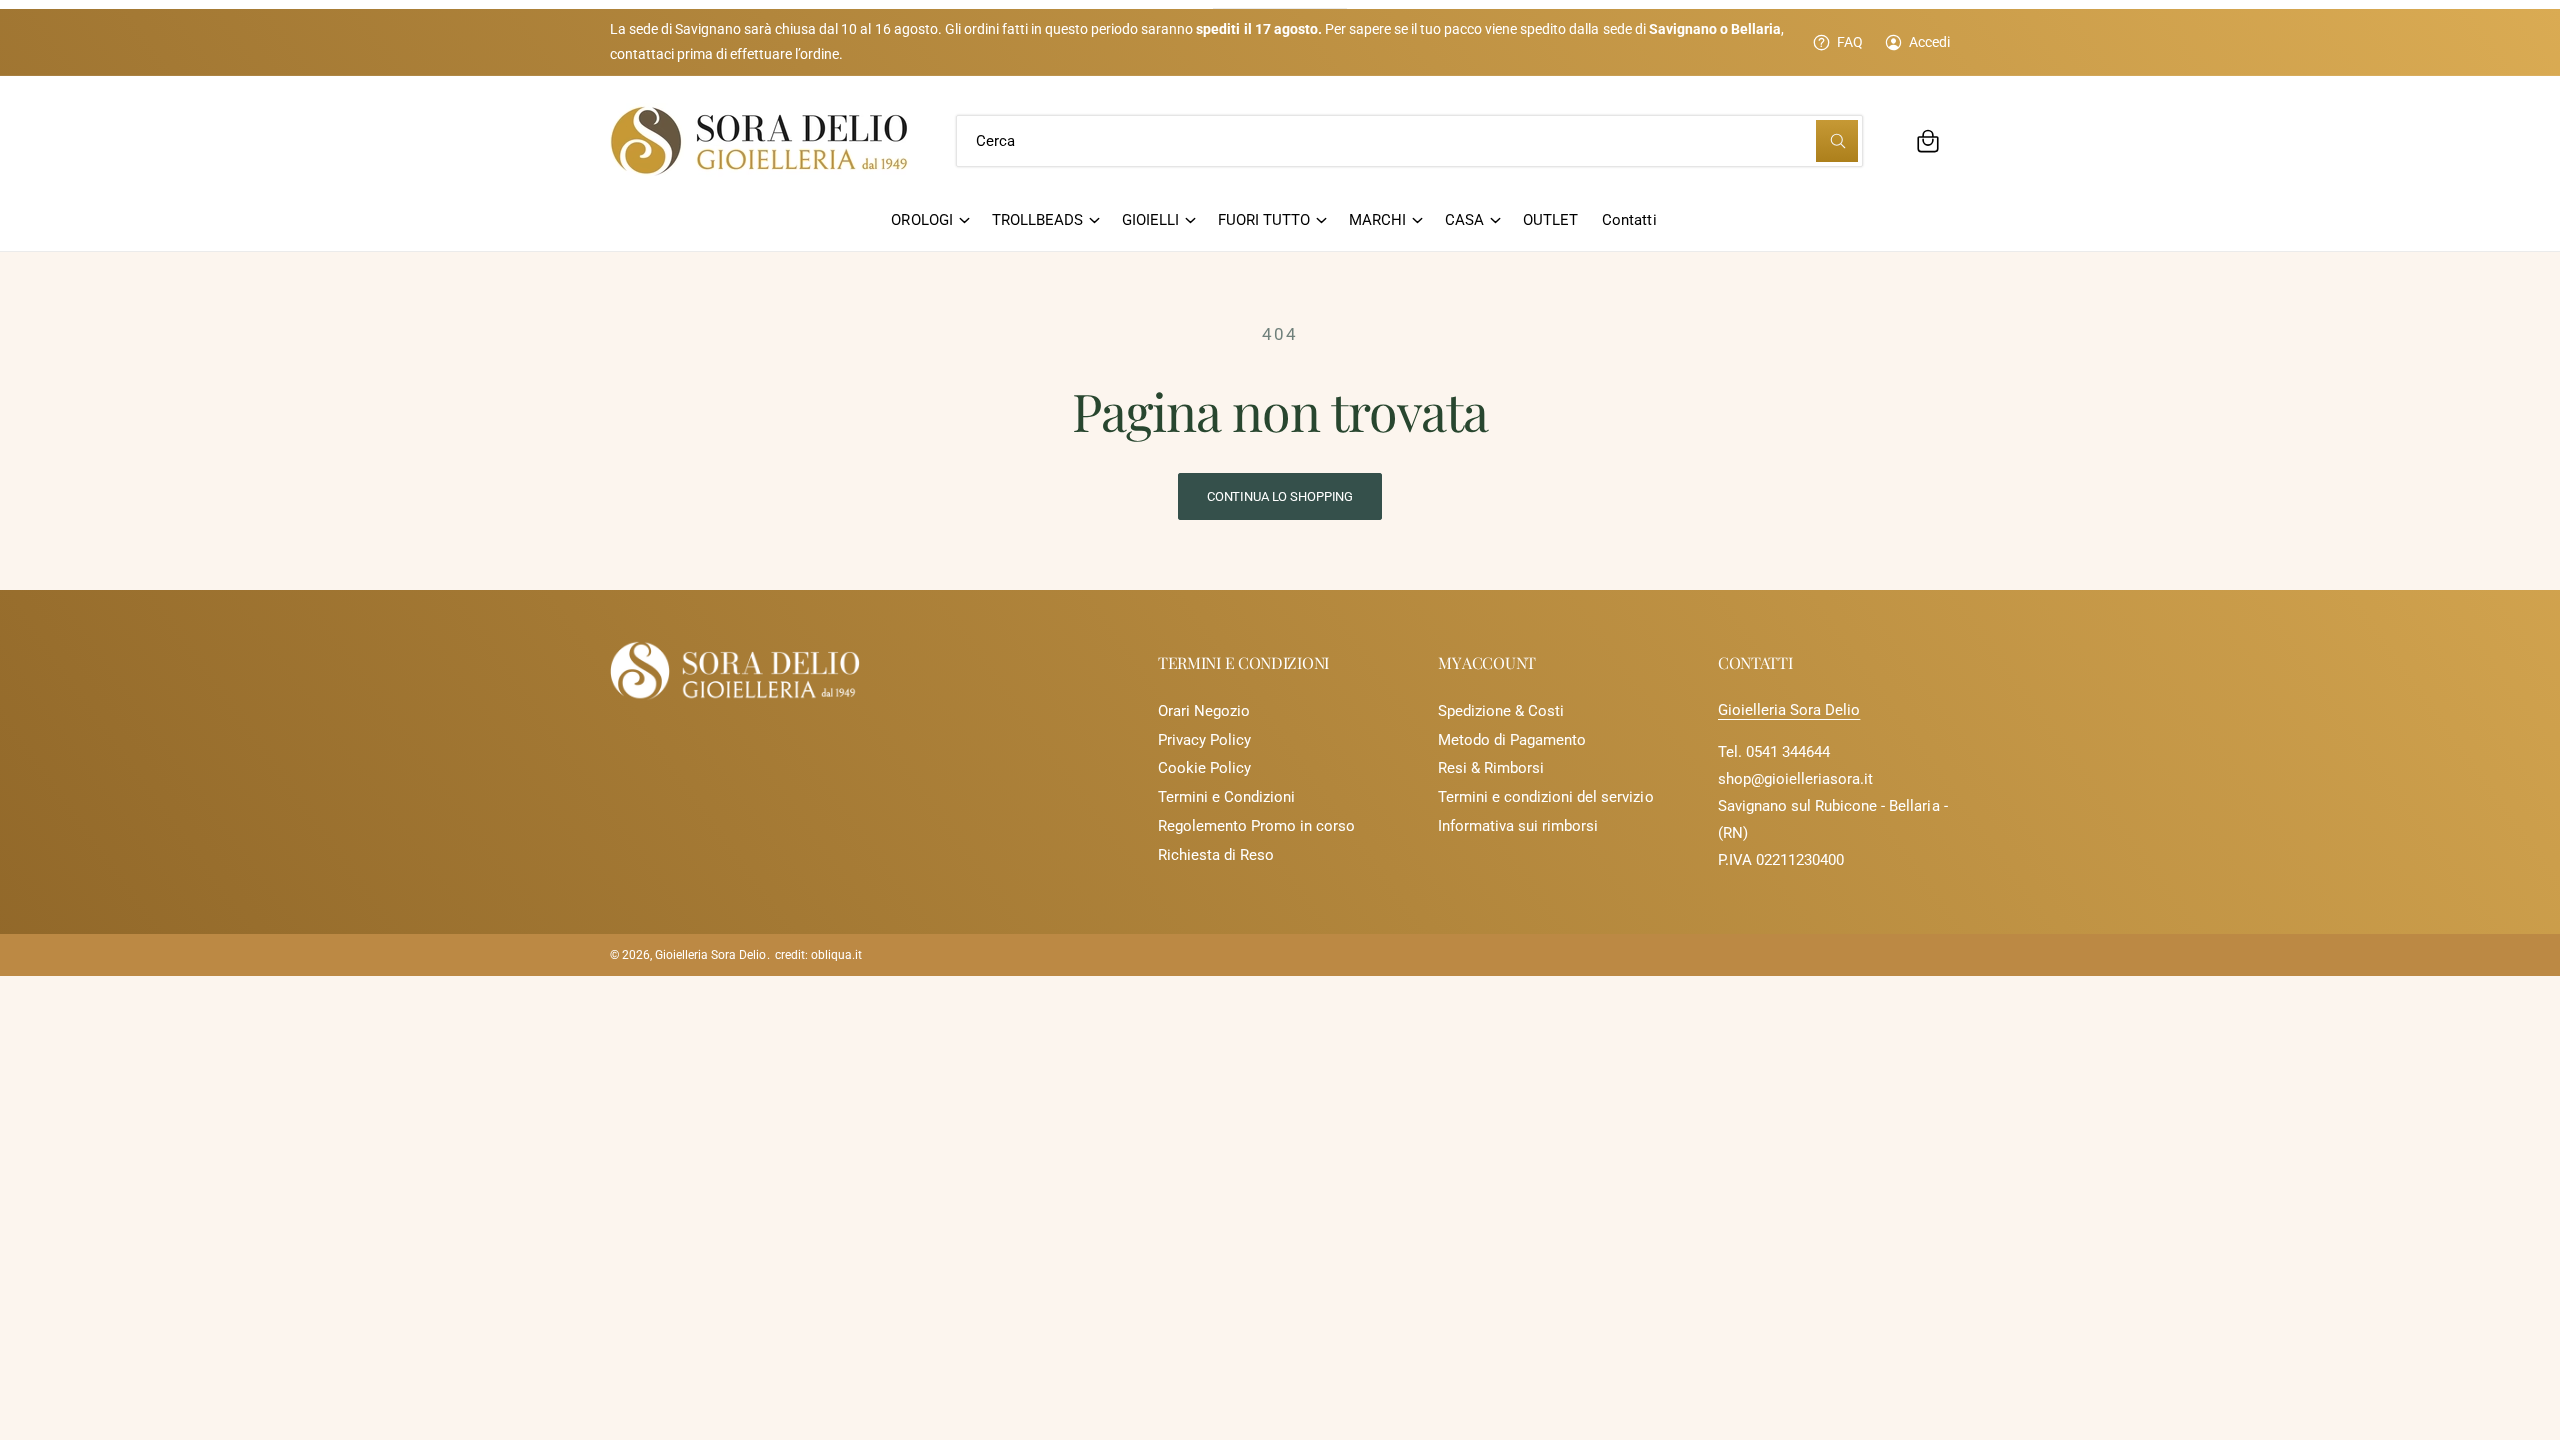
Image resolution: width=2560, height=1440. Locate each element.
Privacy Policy (1204, 740)
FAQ (1850, 42)
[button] (1928, 141)
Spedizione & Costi (1501, 711)
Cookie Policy (1204, 768)
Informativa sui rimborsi (1518, 826)
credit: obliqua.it (818, 955)
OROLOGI (921, 220)
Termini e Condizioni (1226, 797)
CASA (1464, 220)
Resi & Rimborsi (1491, 768)
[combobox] (1409, 141)
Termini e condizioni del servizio (1546, 797)
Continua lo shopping (1280, 496)
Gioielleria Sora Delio (1789, 710)
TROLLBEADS (1037, 220)
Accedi (1929, 42)
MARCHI (1377, 220)
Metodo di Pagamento (1512, 740)
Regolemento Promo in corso (1256, 826)
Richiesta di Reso (1216, 855)
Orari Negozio (1204, 711)
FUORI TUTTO (1264, 220)
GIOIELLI (1150, 220)
